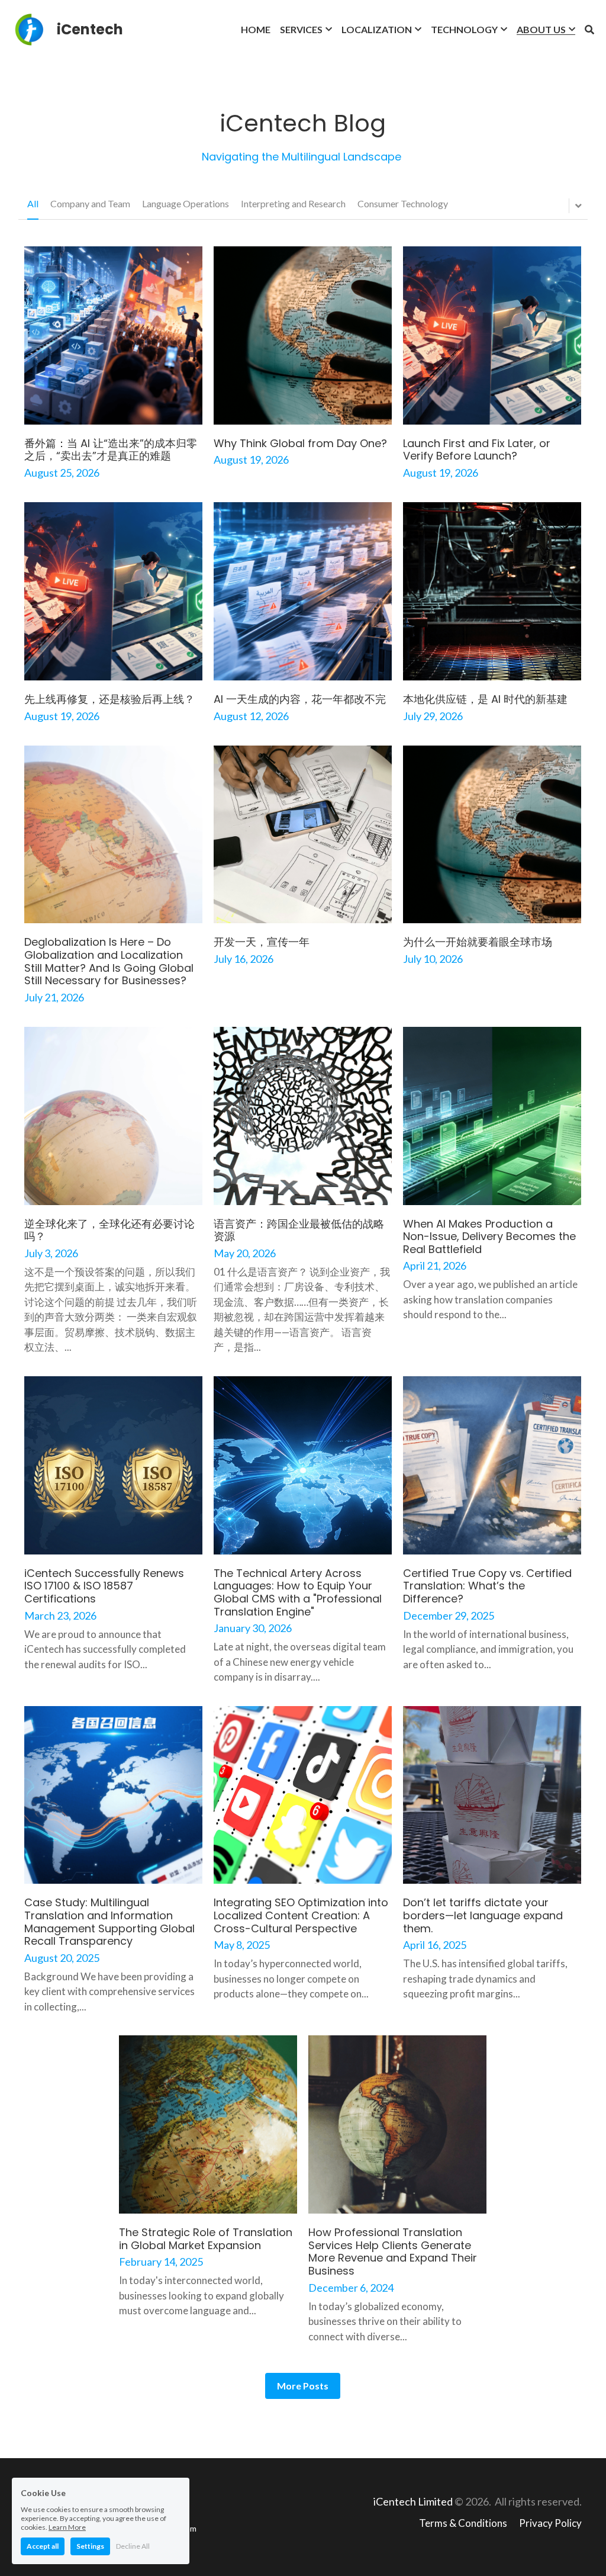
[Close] (448, 1202)
